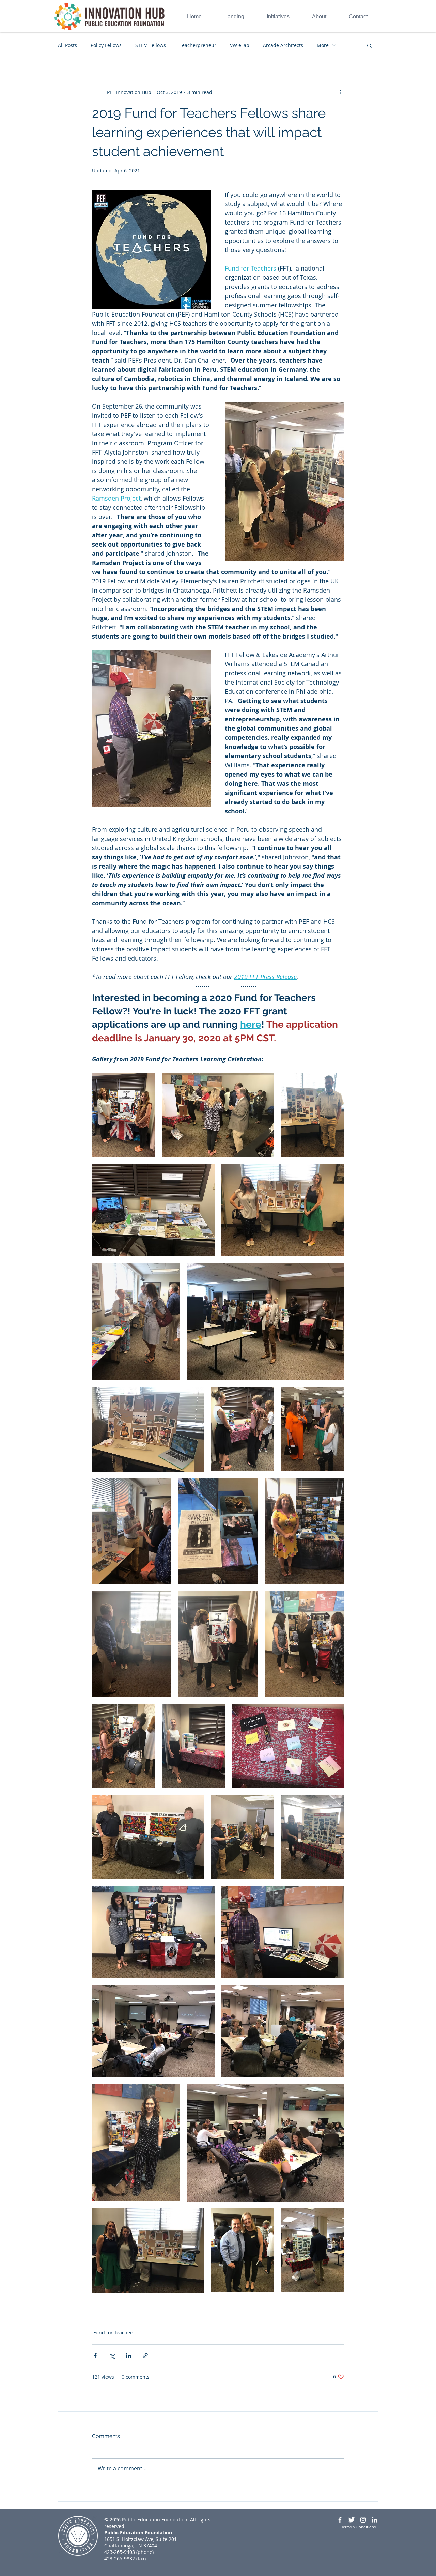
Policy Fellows (106, 45)
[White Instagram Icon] (363, 2520)
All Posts (67, 45)
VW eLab (240, 45)
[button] (369, 45)
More (323, 45)
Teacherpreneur (198, 45)
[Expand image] (123, 1115)
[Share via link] (145, 2356)
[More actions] (340, 92)
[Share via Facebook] (95, 2356)
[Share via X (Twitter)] (112, 2356)
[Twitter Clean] (352, 2520)
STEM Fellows (151, 45)
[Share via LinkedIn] (129, 2356)
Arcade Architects (283, 45)
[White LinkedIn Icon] (375, 2520)
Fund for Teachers (114, 2333)
